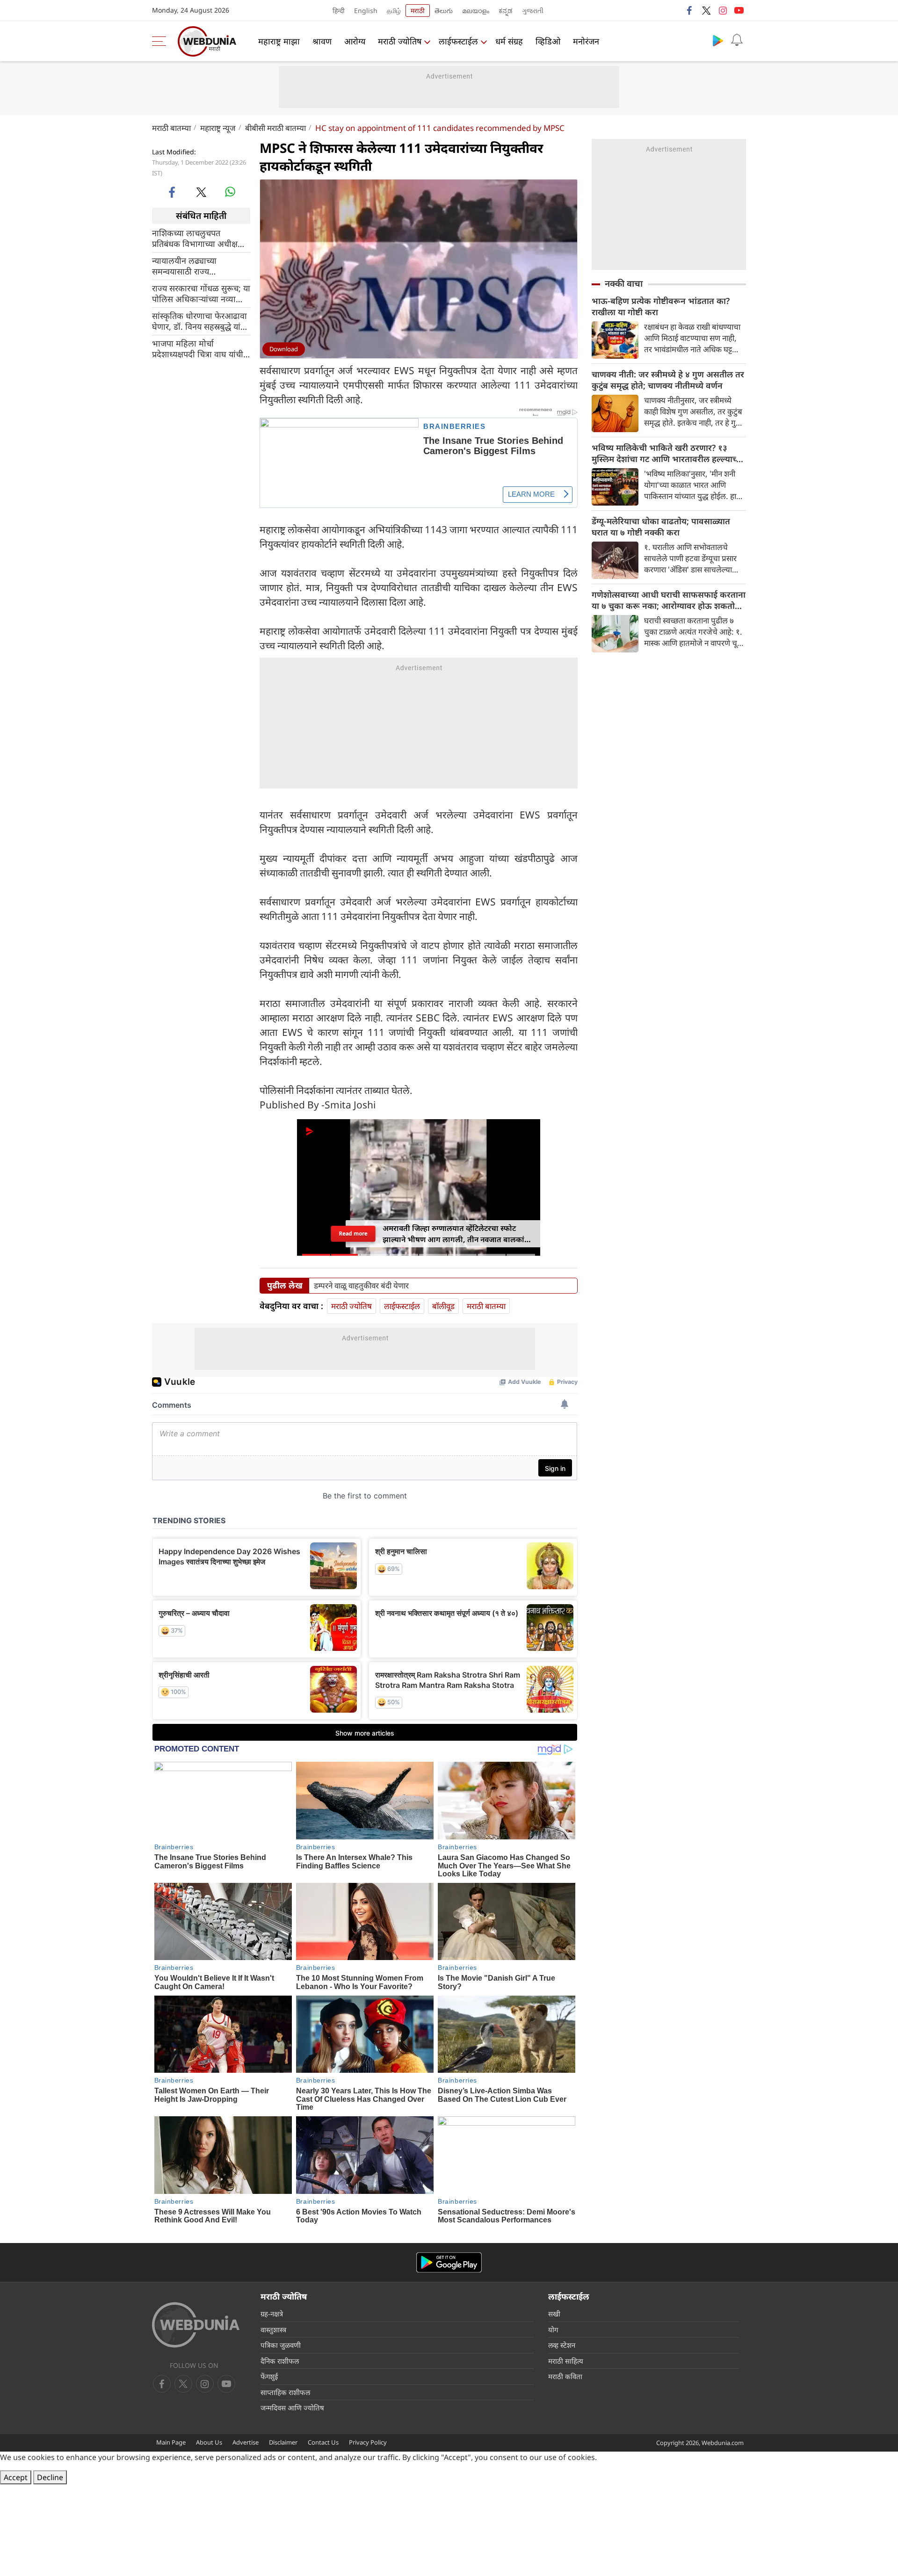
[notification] (737, 40)
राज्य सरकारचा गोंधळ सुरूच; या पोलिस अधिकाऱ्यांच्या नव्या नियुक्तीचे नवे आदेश (201, 293)
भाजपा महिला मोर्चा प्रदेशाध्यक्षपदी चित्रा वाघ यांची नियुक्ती (198, 348)
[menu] (161, 41)
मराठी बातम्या (171, 128)
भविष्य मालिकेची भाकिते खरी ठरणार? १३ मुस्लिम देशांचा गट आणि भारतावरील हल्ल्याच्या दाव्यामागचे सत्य (668, 453)
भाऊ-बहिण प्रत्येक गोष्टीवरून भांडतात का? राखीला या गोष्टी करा (661, 306)
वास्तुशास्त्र (273, 2330)
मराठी (418, 11)
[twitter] (706, 10)
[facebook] (690, 10)
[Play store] (718, 40)
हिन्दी (339, 11)
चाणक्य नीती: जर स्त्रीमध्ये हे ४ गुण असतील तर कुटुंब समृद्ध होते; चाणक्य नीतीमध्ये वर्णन (668, 380)
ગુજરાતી (533, 11)
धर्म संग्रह (509, 41)
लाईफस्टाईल (458, 41)
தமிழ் (394, 11)
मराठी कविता (565, 2376)
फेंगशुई (269, 2376)
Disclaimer (283, 2442)
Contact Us (323, 2442)
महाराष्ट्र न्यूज (218, 128)
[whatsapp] (230, 192)
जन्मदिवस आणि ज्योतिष (292, 2408)
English (366, 11)
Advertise (246, 2442)
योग (553, 2330)
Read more (353, 1234)
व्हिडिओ (548, 41)
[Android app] (449, 2262)
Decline (50, 2477)
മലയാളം (476, 11)
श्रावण (322, 41)
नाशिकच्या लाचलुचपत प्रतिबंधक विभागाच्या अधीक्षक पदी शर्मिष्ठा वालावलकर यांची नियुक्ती (198, 238)
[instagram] (723, 10)
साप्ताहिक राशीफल (285, 2392)
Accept (16, 2477)
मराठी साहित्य (566, 2361)
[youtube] (739, 10)
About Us (209, 2442)
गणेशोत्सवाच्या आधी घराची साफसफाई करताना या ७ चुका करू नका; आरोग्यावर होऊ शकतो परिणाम (669, 600)
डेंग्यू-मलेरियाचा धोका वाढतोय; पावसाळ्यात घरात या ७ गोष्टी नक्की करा (661, 527)
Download (284, 349)
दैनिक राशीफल (280, 2361)
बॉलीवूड (443, 1306)
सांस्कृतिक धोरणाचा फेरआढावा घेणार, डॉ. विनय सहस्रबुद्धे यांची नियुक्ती (200, 321)
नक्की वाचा (624, 283)
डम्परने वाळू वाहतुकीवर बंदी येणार (361, 1286)
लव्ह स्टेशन (562, 2345)
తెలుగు (444, 11)
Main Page (171, 2442)
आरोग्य (355, 41)
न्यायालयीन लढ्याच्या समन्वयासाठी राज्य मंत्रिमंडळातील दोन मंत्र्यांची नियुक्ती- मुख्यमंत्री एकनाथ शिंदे (200, 266)
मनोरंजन (586, 41)
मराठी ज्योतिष (400, 41)
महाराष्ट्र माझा (279, 41)
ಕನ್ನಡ (506, 11)
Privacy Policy (368, 2442)
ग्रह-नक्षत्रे (272, 2314)
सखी (554, 2314)
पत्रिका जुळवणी (281, 2345)
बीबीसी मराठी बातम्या (275, 128)
